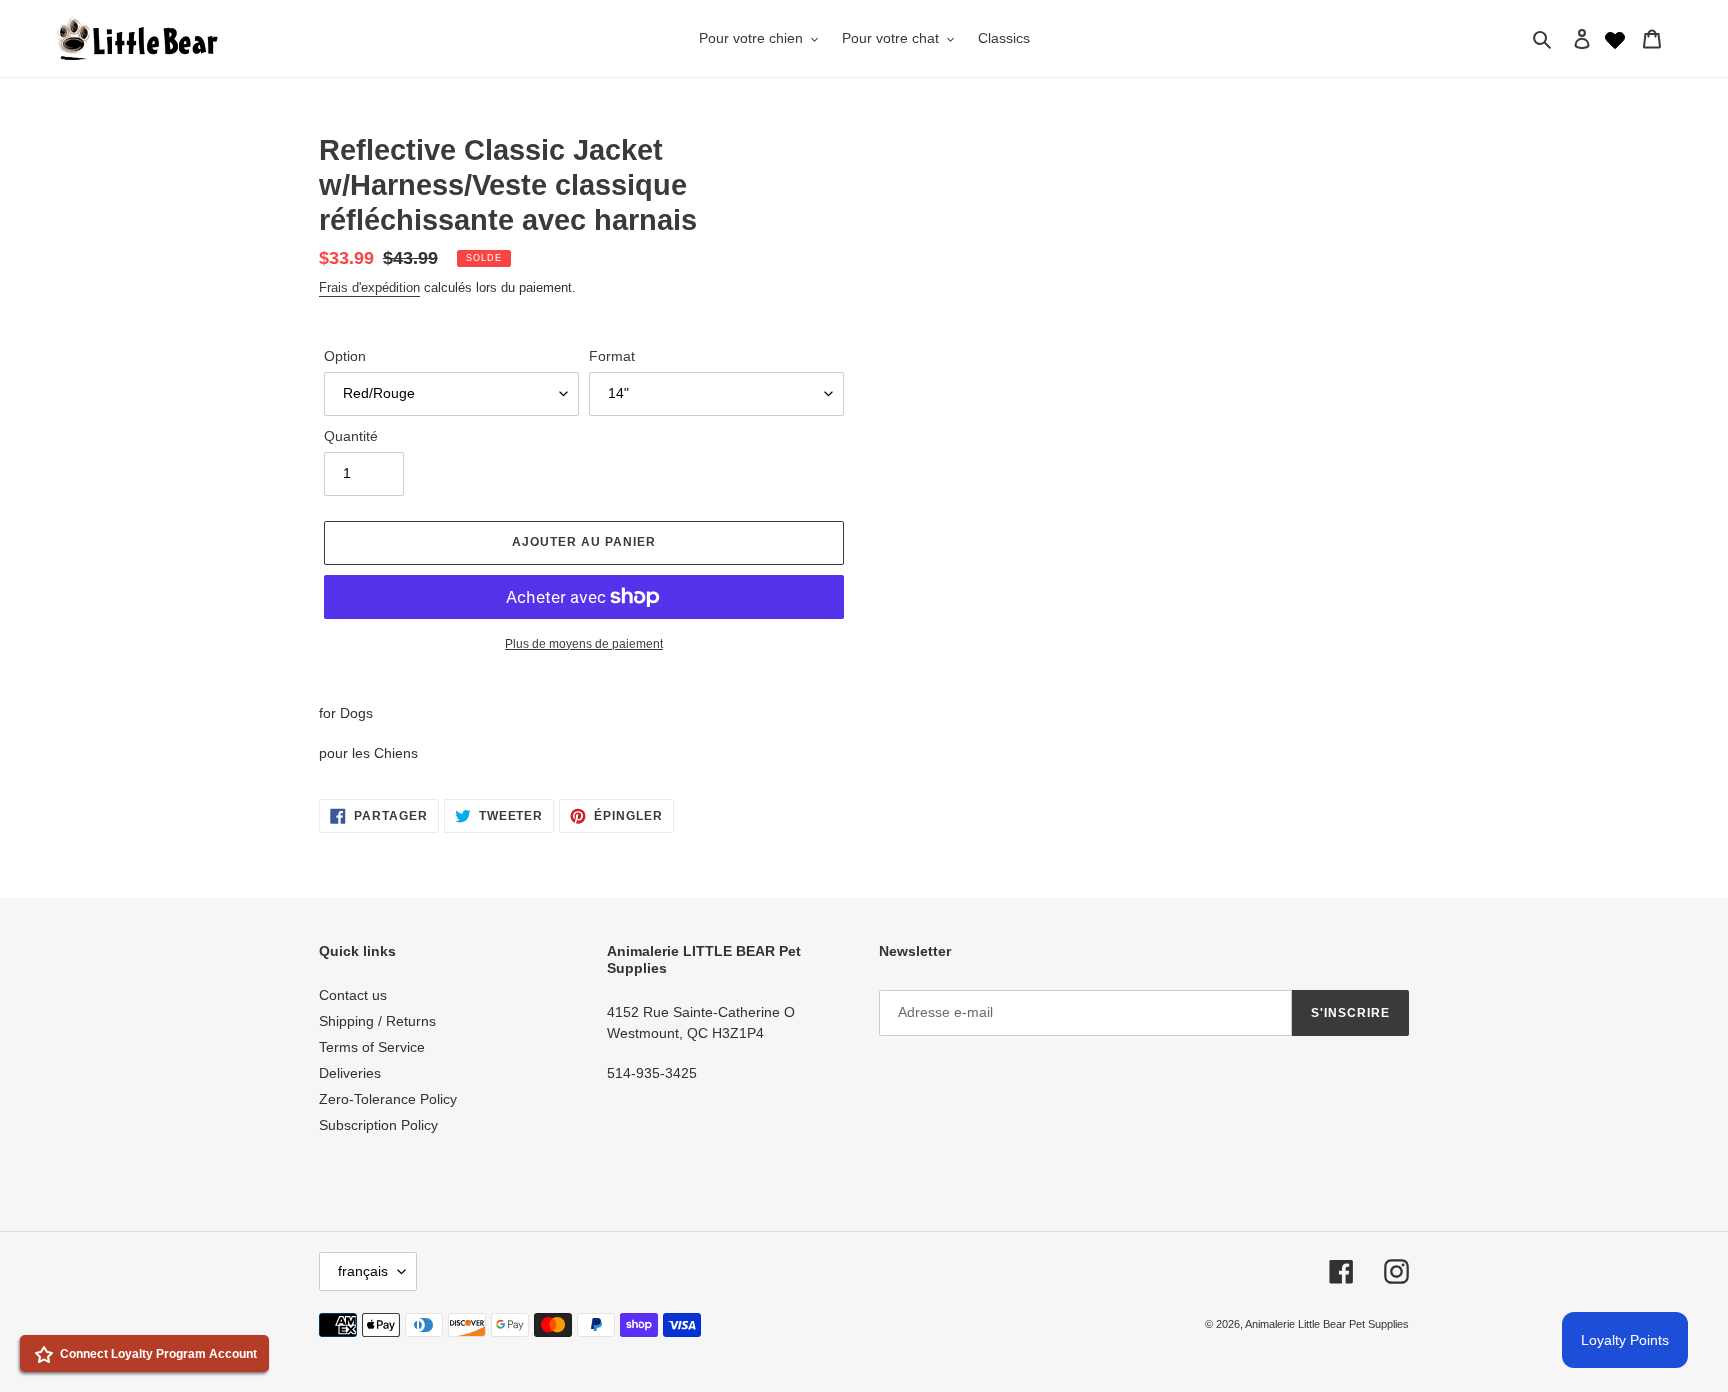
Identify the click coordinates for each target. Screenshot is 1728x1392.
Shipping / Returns (377, 1021)
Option (345, 356)
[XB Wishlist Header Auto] (1615, 38)
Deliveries (350, 1073)
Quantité (351, 436)
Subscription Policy (378, 1125)
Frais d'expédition (369, 287)
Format (612, 356)
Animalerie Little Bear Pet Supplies (1327, 1324)
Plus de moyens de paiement (584, 644)
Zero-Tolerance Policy (388, 1099)
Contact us (353, 995)
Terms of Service (372, 1047)
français (363, 1271)
